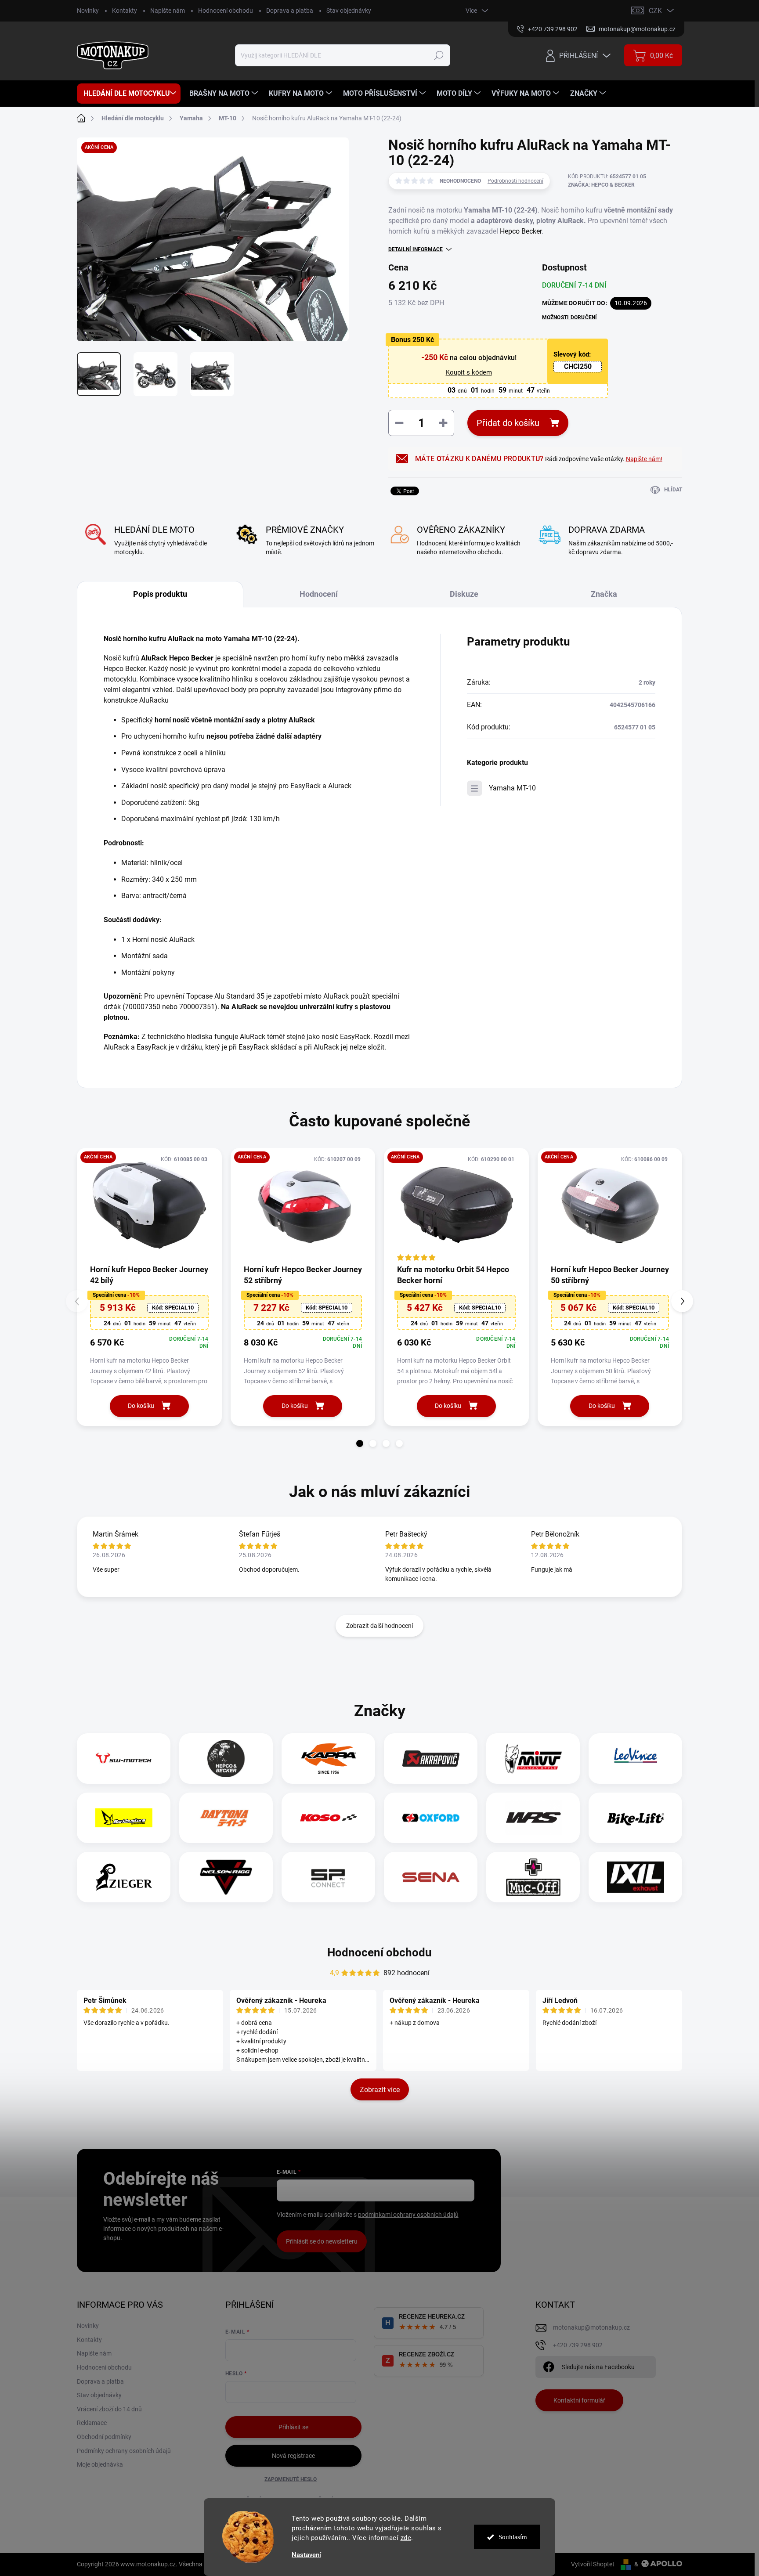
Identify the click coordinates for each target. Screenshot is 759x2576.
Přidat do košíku (508, 423)
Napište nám (168, 11)
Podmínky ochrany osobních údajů (124, 2451)
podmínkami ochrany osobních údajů (408, 2215)
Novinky (88, 11)
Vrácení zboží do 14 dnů (109, 2409)
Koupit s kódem (469, 372)
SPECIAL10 (173, 1308)
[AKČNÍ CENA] (149, 1206)
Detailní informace (416, 249)
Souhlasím (513, 2537)
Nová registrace (293, 2456)
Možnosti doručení (570, 317)
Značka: (601, 185)
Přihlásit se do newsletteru (322, 2241)
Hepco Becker (521, 231)
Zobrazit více (380, 2090)
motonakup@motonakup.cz (591, 2327)
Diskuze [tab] (464, 594)
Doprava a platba (290, 11)
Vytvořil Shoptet (593, 2564)
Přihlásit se (293, 2427)
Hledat (439, 55)
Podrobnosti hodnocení (515, 181)
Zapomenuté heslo (291, 2479)
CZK (655, 11)
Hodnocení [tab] (319, 594)
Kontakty (125, 11)
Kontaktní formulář (579, 2400)
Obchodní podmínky (104, 2437)
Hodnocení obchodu (226, 11)
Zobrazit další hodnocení (379, 1626)
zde (406, 2538)
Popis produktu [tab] (160, 594)
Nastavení (306, 2555)
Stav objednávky (349, 11)
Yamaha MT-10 (512, 788)
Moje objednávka (100, 2464)
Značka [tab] (604, 594)
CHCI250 (578, 366)
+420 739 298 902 (578, 2345)
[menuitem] (129, 94)
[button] (360, 1443)
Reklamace (92, 2423)
